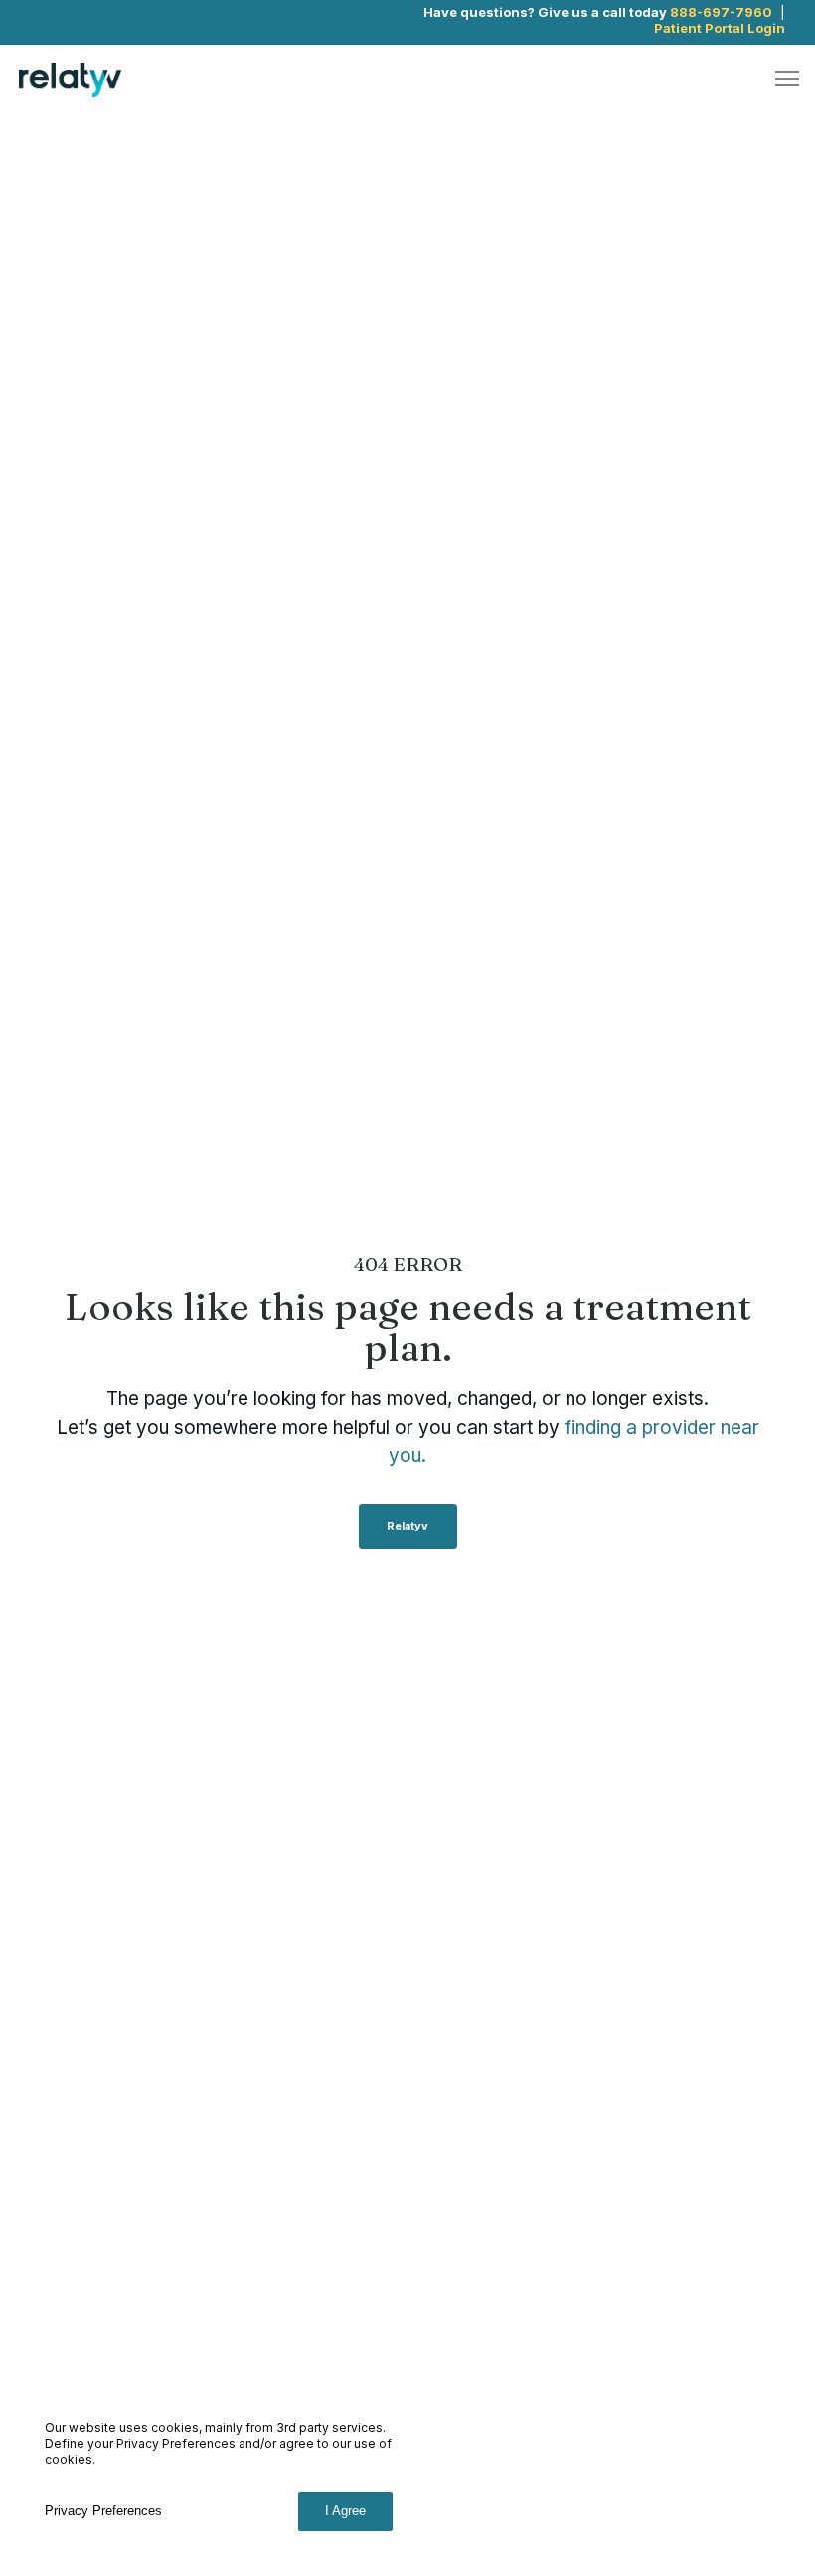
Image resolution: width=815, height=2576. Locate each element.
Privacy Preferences (103, 2511)
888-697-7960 (721, 12)
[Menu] (778, 80)
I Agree (345, 2511)
